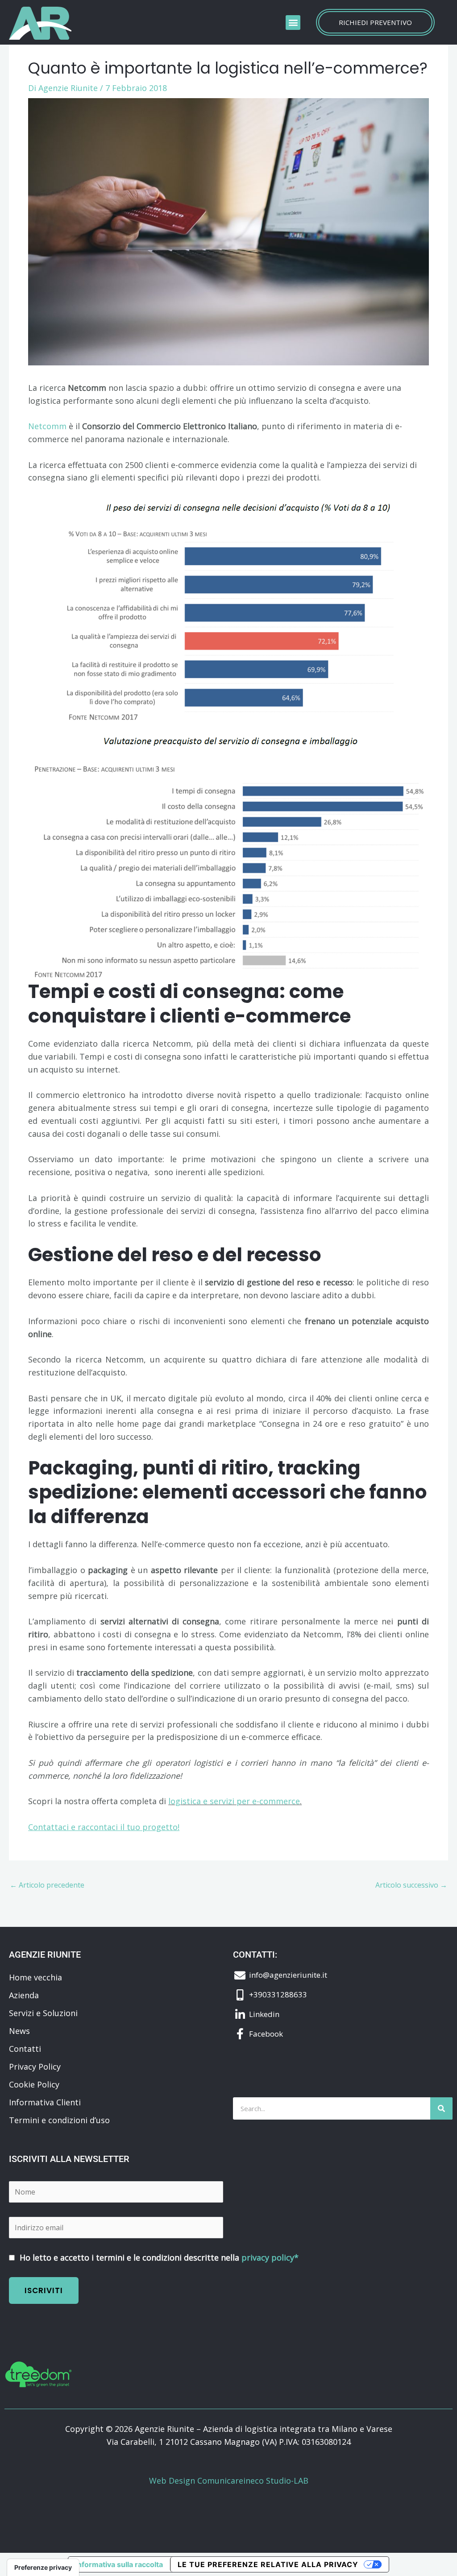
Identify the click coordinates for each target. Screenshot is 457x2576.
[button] (293, 23)
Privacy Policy (35, 2067)
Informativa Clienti (45, 2102)
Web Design (173, 2481)
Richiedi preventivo (375, 22)
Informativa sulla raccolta (119, 2564)
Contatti (25, 2049)
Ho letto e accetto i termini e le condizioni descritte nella (158, 2257)
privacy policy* (270, 2257)
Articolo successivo (411, 1885)
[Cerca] (441, 2108)
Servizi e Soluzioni (43, 2013)
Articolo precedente (47, 1885)
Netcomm (47, 426)
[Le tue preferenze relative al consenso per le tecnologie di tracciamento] (43, 2568)
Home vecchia (35, 1977)
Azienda (24, 1995)
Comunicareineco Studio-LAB (253, 2481)
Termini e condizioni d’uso (59, 2120)
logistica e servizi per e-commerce (234, 1801)
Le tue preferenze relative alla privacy (268, 2564)
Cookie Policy (34, 2084)
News (19, 2031)
